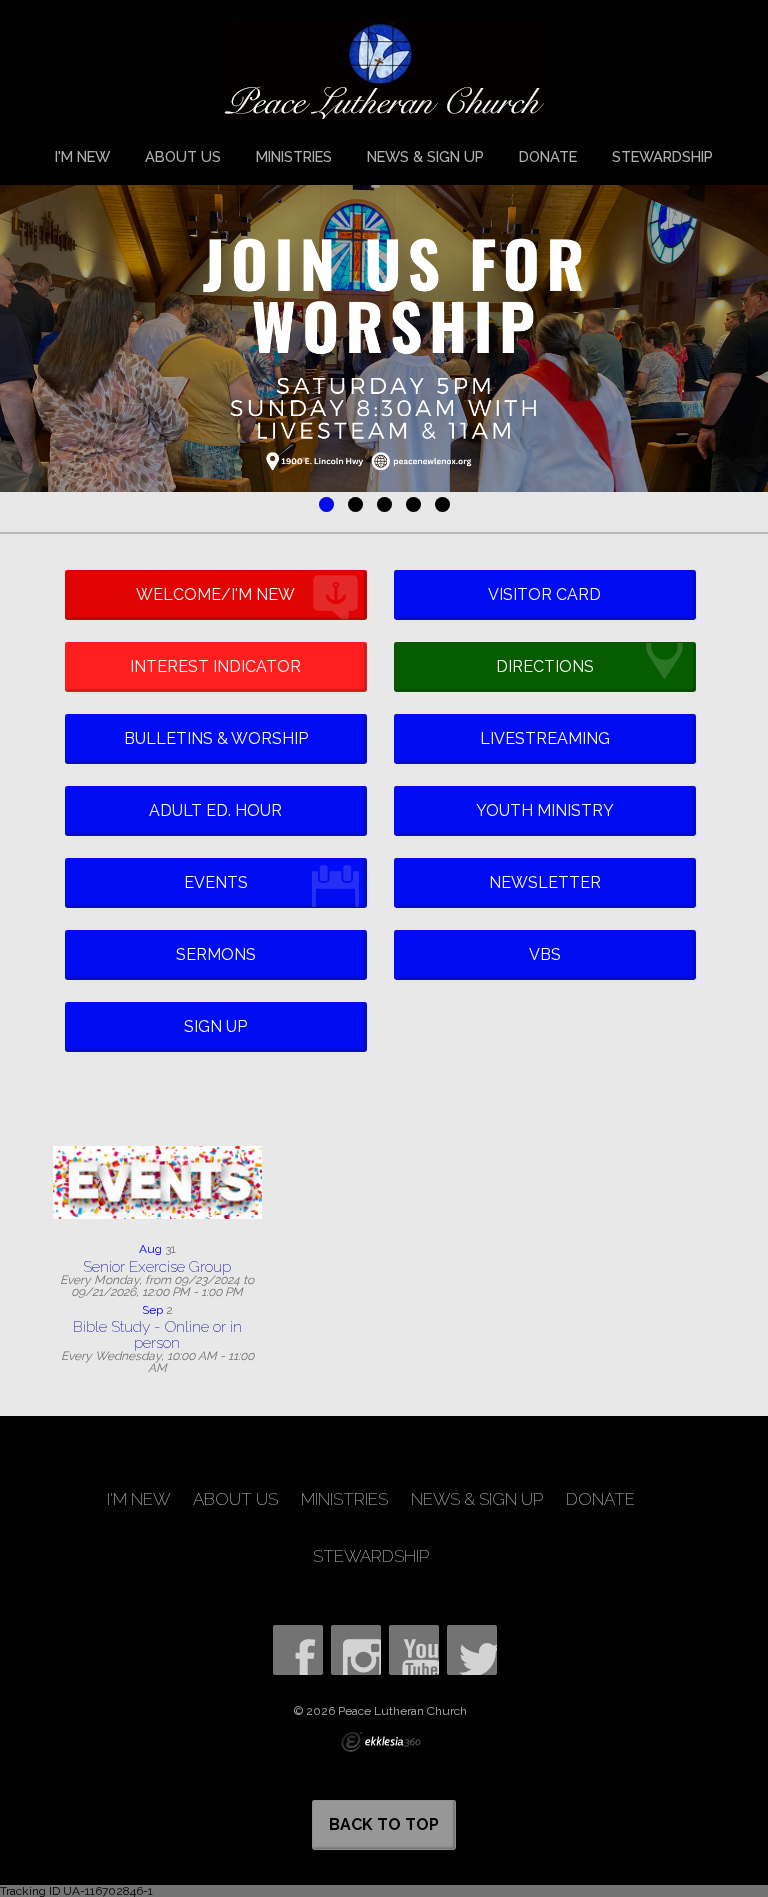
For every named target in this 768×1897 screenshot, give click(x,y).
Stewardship (662, 156)
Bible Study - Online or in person (157, 1334)
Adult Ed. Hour (215, 810)
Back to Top (384, 1824)
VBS (545, 954)
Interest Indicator (215, 666)
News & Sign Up (425, 156)
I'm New (82, 156)
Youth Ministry (545, 810)
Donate (548, 156)
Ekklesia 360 (381, 1742)
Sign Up (215, 1026)
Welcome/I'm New (215, 594)
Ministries (294, 156)
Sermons (216, 954)
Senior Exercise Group (157, 1266)
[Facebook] (298, 1650)
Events (216, 882)
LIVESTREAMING (545, 738)
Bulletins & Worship (216, 738)
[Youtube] (414, 1650)
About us (183, 156)
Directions (545, 666)
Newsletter (545, 882)
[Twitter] (472, 1650)
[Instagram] (356, 1650)
